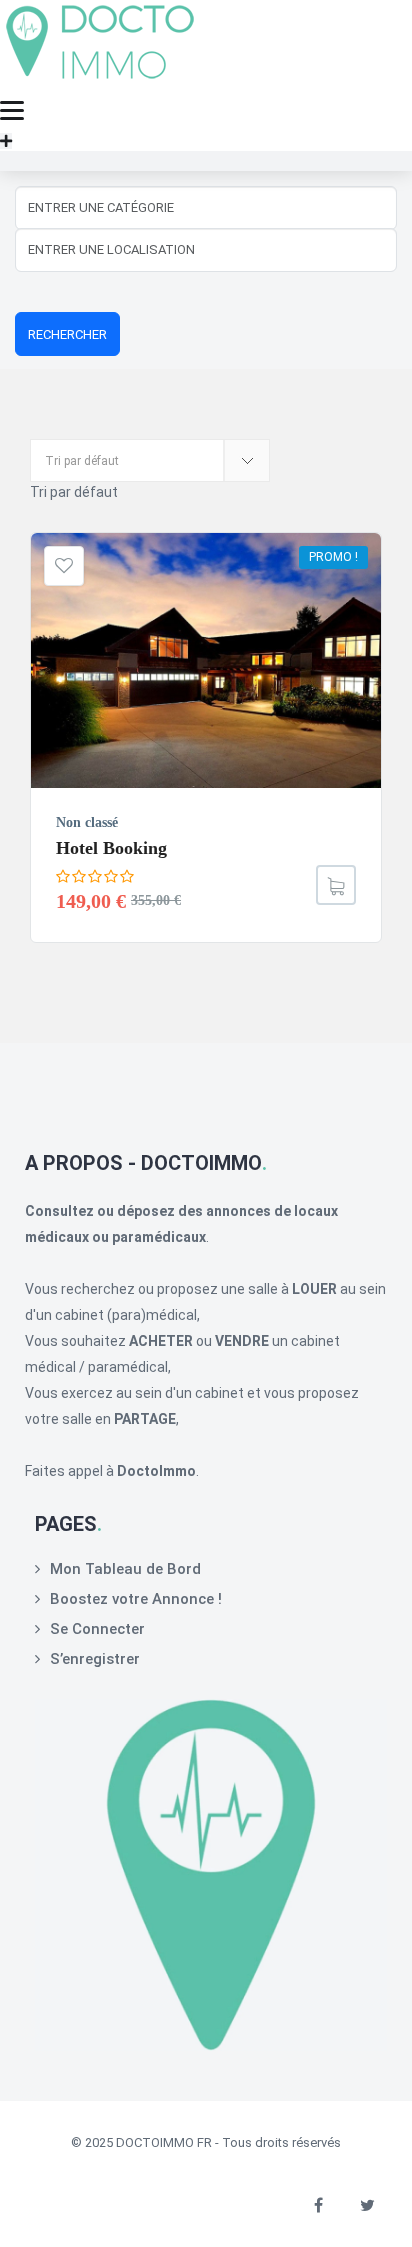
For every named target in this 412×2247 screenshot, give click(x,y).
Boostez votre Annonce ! (136, 1599)
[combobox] (74, 492)
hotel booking (111, 848)
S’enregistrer (95, 1659)
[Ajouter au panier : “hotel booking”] (336, 885)
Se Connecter (97, 1629)
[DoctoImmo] (100, 81)
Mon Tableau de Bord (125, 1569)
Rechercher (67, 334)
